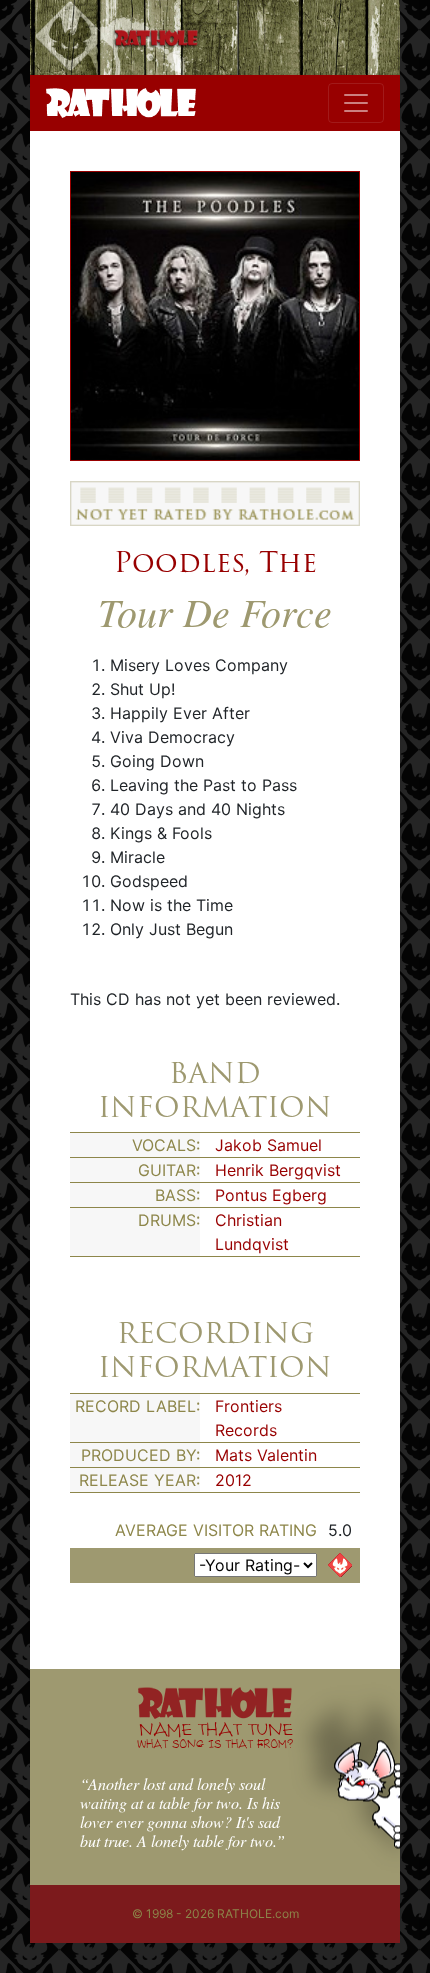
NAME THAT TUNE (215, 1734)
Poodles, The (215, 562)
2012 (233, 1480)
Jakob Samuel (268, 1145)
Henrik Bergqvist (278, 1170)
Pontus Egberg (271, 1195)
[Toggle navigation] (356, 103)
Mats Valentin (266, 1455)
